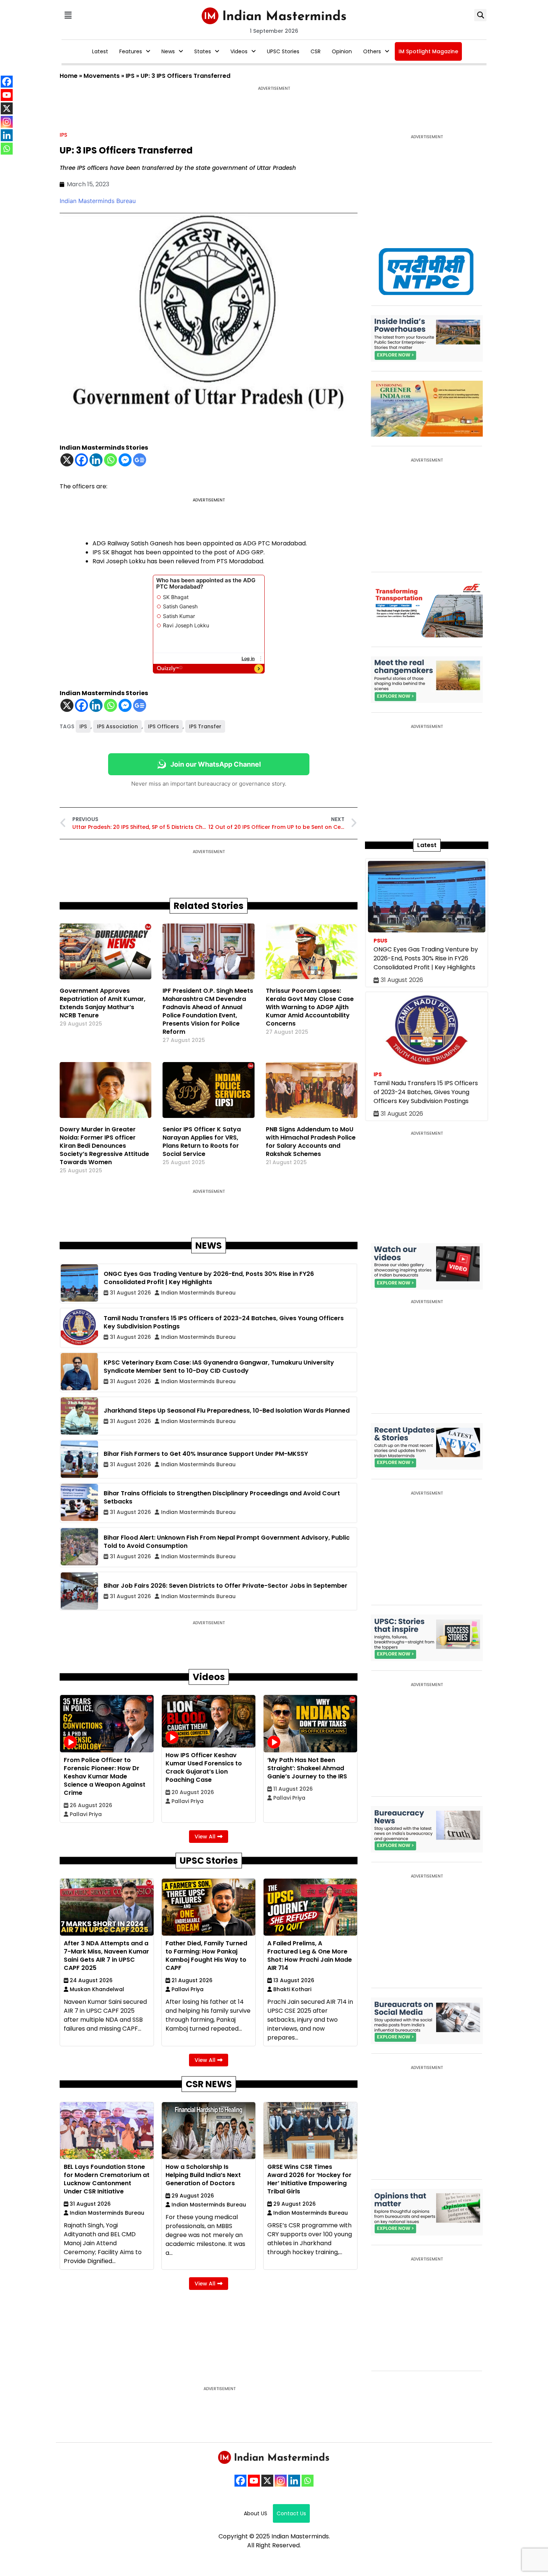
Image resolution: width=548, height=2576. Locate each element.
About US (256, 2513)
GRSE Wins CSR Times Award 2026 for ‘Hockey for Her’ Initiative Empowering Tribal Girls (309, 2179)
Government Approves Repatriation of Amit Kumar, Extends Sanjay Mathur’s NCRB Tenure (103, 1003)
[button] (68, 15)
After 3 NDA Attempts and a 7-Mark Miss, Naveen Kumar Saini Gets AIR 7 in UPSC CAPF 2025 (106, 1956)
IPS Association (117, 726)
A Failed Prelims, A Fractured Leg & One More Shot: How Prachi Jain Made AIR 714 (310, 1956)
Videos (239, 51)
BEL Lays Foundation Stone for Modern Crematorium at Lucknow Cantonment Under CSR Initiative (107, 2179)
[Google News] (140, 460)
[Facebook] (81, 460)
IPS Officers (163, 726)
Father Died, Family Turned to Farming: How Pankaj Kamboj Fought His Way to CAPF (206, 1956)
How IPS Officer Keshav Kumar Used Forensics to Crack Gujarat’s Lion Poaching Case (204, 1767)
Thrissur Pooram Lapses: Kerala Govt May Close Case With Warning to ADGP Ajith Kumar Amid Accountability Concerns (310, 1007)
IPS (130, 76)
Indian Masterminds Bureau (98, 201)
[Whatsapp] (111, 460)
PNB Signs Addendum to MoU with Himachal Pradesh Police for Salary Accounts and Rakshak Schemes (311, 1142)
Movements (102, 76)
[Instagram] (281, 2481)
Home (69, 76)
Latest (100, 51)
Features (131, 51)
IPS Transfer (205, 726)
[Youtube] (254, 2481)
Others (372, 51)
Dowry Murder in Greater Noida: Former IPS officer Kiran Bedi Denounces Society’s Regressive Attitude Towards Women (104, 1146)
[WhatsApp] (308, 2481)
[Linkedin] (96, 460)
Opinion (342, 51)
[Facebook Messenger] (125, 460)
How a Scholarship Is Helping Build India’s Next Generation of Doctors (203, 2175)
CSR (316, 51)
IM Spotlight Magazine (428, 51)
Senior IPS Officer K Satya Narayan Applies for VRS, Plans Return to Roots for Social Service (202, 1142)
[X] (67, 460)
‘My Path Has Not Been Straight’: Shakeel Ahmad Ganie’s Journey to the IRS (307, 1768)
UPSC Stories (283, 51)
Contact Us (291, 2513)
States (203, 51)
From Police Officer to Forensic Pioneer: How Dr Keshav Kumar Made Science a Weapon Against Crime (105, 1776)
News (168, 51)
